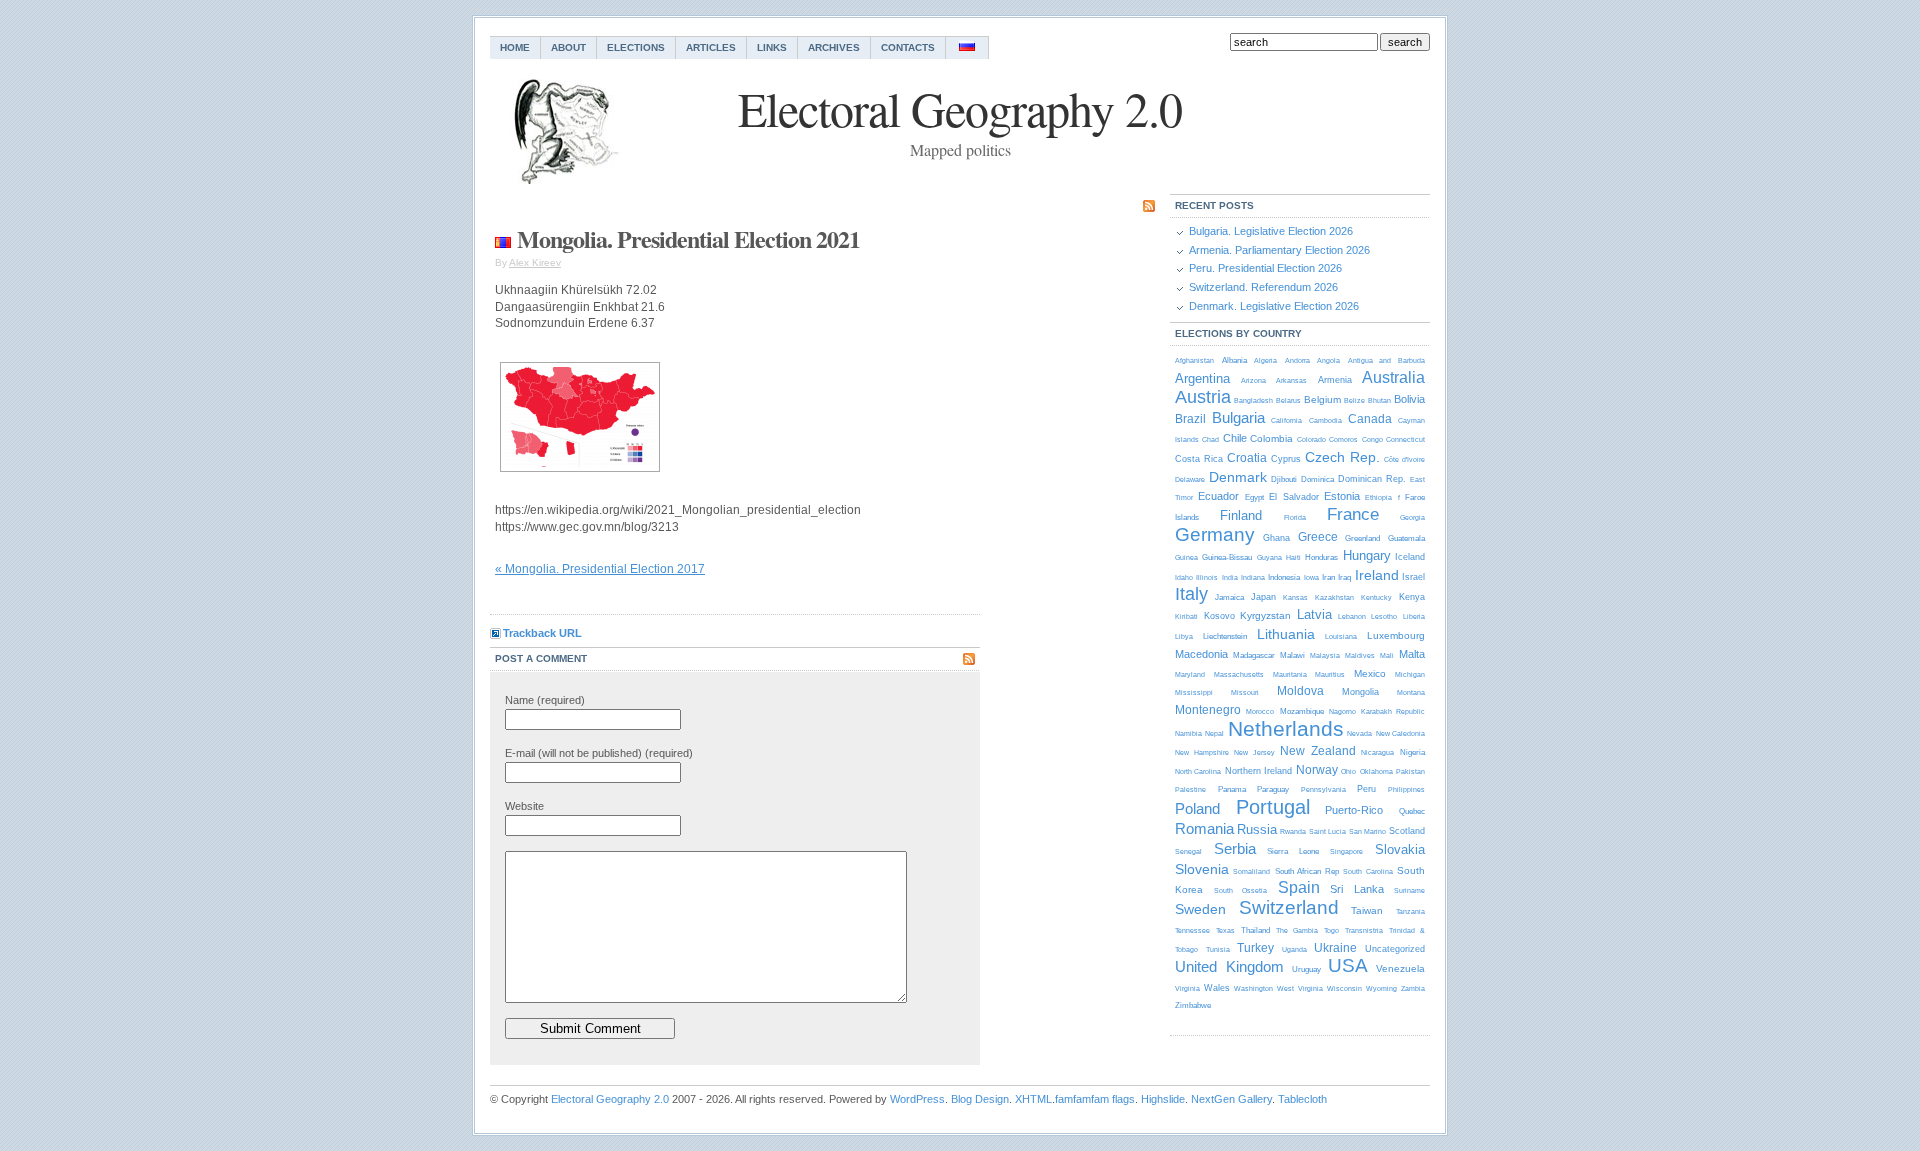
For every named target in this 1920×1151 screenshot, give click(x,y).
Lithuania (1286, 634)
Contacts (908, 47)
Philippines (1406, 789)
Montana (1411, 692)
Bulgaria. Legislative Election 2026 (1271, 231)
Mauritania (1290, 674)
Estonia (1342, 496)
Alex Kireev (535, 262)
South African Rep (1307, 871)
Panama (1232, 789)
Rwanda (1293, 831)
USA (1348, 965)
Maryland (1190, 674)
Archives (834, 47)
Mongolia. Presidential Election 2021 (688, 238)
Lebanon (1352, 616)
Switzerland (1289, 907)
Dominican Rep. (1372, 479)
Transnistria (1364, 930)
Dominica (1317, 479)
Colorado (1311, 439)
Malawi (1292, 655)
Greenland (1362, 538)
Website (524, 806)
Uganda (1294, 949)
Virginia (1187, 988)
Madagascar (1254, 655)
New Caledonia (1400, 733)
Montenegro (1208, 710)
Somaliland (1251, 871)
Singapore (1346, 851)
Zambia (1413, 988)
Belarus (1288, 400)
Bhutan (1379, 400)
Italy (1191, 594)
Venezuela (1400, 968)
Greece (1318, 537)
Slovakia (1400, 849)
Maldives (1360, 655)
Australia (1393, 377)
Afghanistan (1194, 360)
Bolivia (1409, 399)
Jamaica (1229, 597)
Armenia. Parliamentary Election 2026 (1279, 250)
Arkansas (1291, 380)
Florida (1295, 517)
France (1353, 514)
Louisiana (1341, 636)
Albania (1234, 360)
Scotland (1407, 831)
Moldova (1300, 691)
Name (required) (545, 700)
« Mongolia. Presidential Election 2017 (600, 569)
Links (772, 47)
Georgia (1412, 517)
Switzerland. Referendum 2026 (1263, 287)
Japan (1263, 597)
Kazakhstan (1334, 597)
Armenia (1335, 380)
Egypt (1254, 497)
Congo (1372, 439)
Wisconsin (1344, 988)
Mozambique (1302, 711)
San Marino (1367, 831)
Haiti (1293, 557)
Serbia (1235, 848)
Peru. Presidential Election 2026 (1265, 268)
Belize (1354, 400)
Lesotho (1384, 616)
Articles (711, 47)
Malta (1412, 654)
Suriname (1409, 890)
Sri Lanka (1357, 889)
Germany (1215, 534)
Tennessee (1192, 930)
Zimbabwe (1193, 1005)
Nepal (1214, 733)
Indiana (1253, 577)
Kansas (1295, 597)
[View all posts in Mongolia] (503, 238)
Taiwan (1367, 910)
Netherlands (1286, 728)
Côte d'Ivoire (1404, 459)
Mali (1387, 655)
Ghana (1276, 538)
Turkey (1255, 948)
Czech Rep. (1342, 457)
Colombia (1271, 438)
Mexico (1370, 673)
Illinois (1207, 577)
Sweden (1200, 909)
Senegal (1188, 851)
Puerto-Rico (1354, 810)
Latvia (1314, 614)
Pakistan (1410, 771)
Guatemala (1406, 538)
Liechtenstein (1225, 636)
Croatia (1247, 458)
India (1230, 577)
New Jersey (1254, 752)
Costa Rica (1199, 459)
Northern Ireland (1258, 771)
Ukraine (1335, 948)
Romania (1204, 828)
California (1286, 420)
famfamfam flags (1095, 1099)
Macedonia (1201, 654)
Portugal (1273, 807)
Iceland (1410, 557)
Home (515, 47)
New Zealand (1318, 751)
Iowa (1311, 577)
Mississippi (1194, 692)
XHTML (1033, 1099)
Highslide (1163, 1099)
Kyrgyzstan (1265, 615)
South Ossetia (1241, 890)
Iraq (1344, 577)
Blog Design (980, 1099)
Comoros (1343, 439)
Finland (1241, 515)
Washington (1253, 988)
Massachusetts (1239, 674)
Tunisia (1218, 949)
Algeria (1265, 360)
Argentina (1202, 378)
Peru (1366, 789)
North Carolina (1198, 771)
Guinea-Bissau (1227, 557)
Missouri (1245, 692)
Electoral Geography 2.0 (610, 1099)
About (568, 47)
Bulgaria (1238, 417)
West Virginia (1299, 988)
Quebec (1412, 811)
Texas (1225, 930)
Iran (1328, 577)
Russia (1257, 829)
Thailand (1255, 930)
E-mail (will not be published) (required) (599, 753)
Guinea (1186, 557)
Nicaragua (1377, 752)
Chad (1210, 439)
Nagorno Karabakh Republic (1377, 711)
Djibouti (1284, 479)
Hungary (1367, 555)
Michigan (1410, 674)
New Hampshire (1202, 752)
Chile (1235, 438)
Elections (636, 47)
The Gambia (1297, 930)
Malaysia (1325, 655)
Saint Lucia (1327, 831)
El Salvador (1293, 497)
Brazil (1190, 419)
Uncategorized (1395, 949)
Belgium (1322, 399)
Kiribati (1186, 616)
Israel (1413, 577)
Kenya (1412, 597)
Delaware (1190, 479)
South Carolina (1367, 871)
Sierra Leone (1293, 851)
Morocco (1260, 711)
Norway (1317, 770)
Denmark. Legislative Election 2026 (1274, 306)
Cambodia (1325, 420)
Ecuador (1218, 496)
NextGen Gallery (1231, 1099)
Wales (1217, 988)
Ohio (1348, 771)
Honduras (1321, 557)
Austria (1203, 397)
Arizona (1253, 380)
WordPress (917, 1099)
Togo (1331, 930)
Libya (1184, 636)
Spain (1299, 887)
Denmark (1238, 477)
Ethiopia (1378, 497)
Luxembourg (1396, 635)
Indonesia (1284, 577)
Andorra (1297, 360)
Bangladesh (1253, 400)
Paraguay (1273, 789)
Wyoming (1381, 988)
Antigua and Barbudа (1386, 360)
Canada (1370, 419)
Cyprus (1286, 459)
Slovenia (1202, 869)
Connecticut (1405, 439)
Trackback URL (542, 633)
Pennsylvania (1323, 789)
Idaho (1184, 577)
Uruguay (1306, 969)
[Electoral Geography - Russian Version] (967, 47)
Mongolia (1360, 692)
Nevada (1359, 733)
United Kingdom (1229, 966)
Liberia (1414, 616)
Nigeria (1412, 752)
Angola (1328, 360)
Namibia (1188, 733)
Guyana (1269, 557)
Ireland (1377, 575)
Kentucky (1376, 597)
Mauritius (1330, 674)
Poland (1197, 808)
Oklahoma (1376, 771)
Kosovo (1219, 616)
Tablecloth (1302, 1099)
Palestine (1190, 789)
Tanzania (1410, 911)
